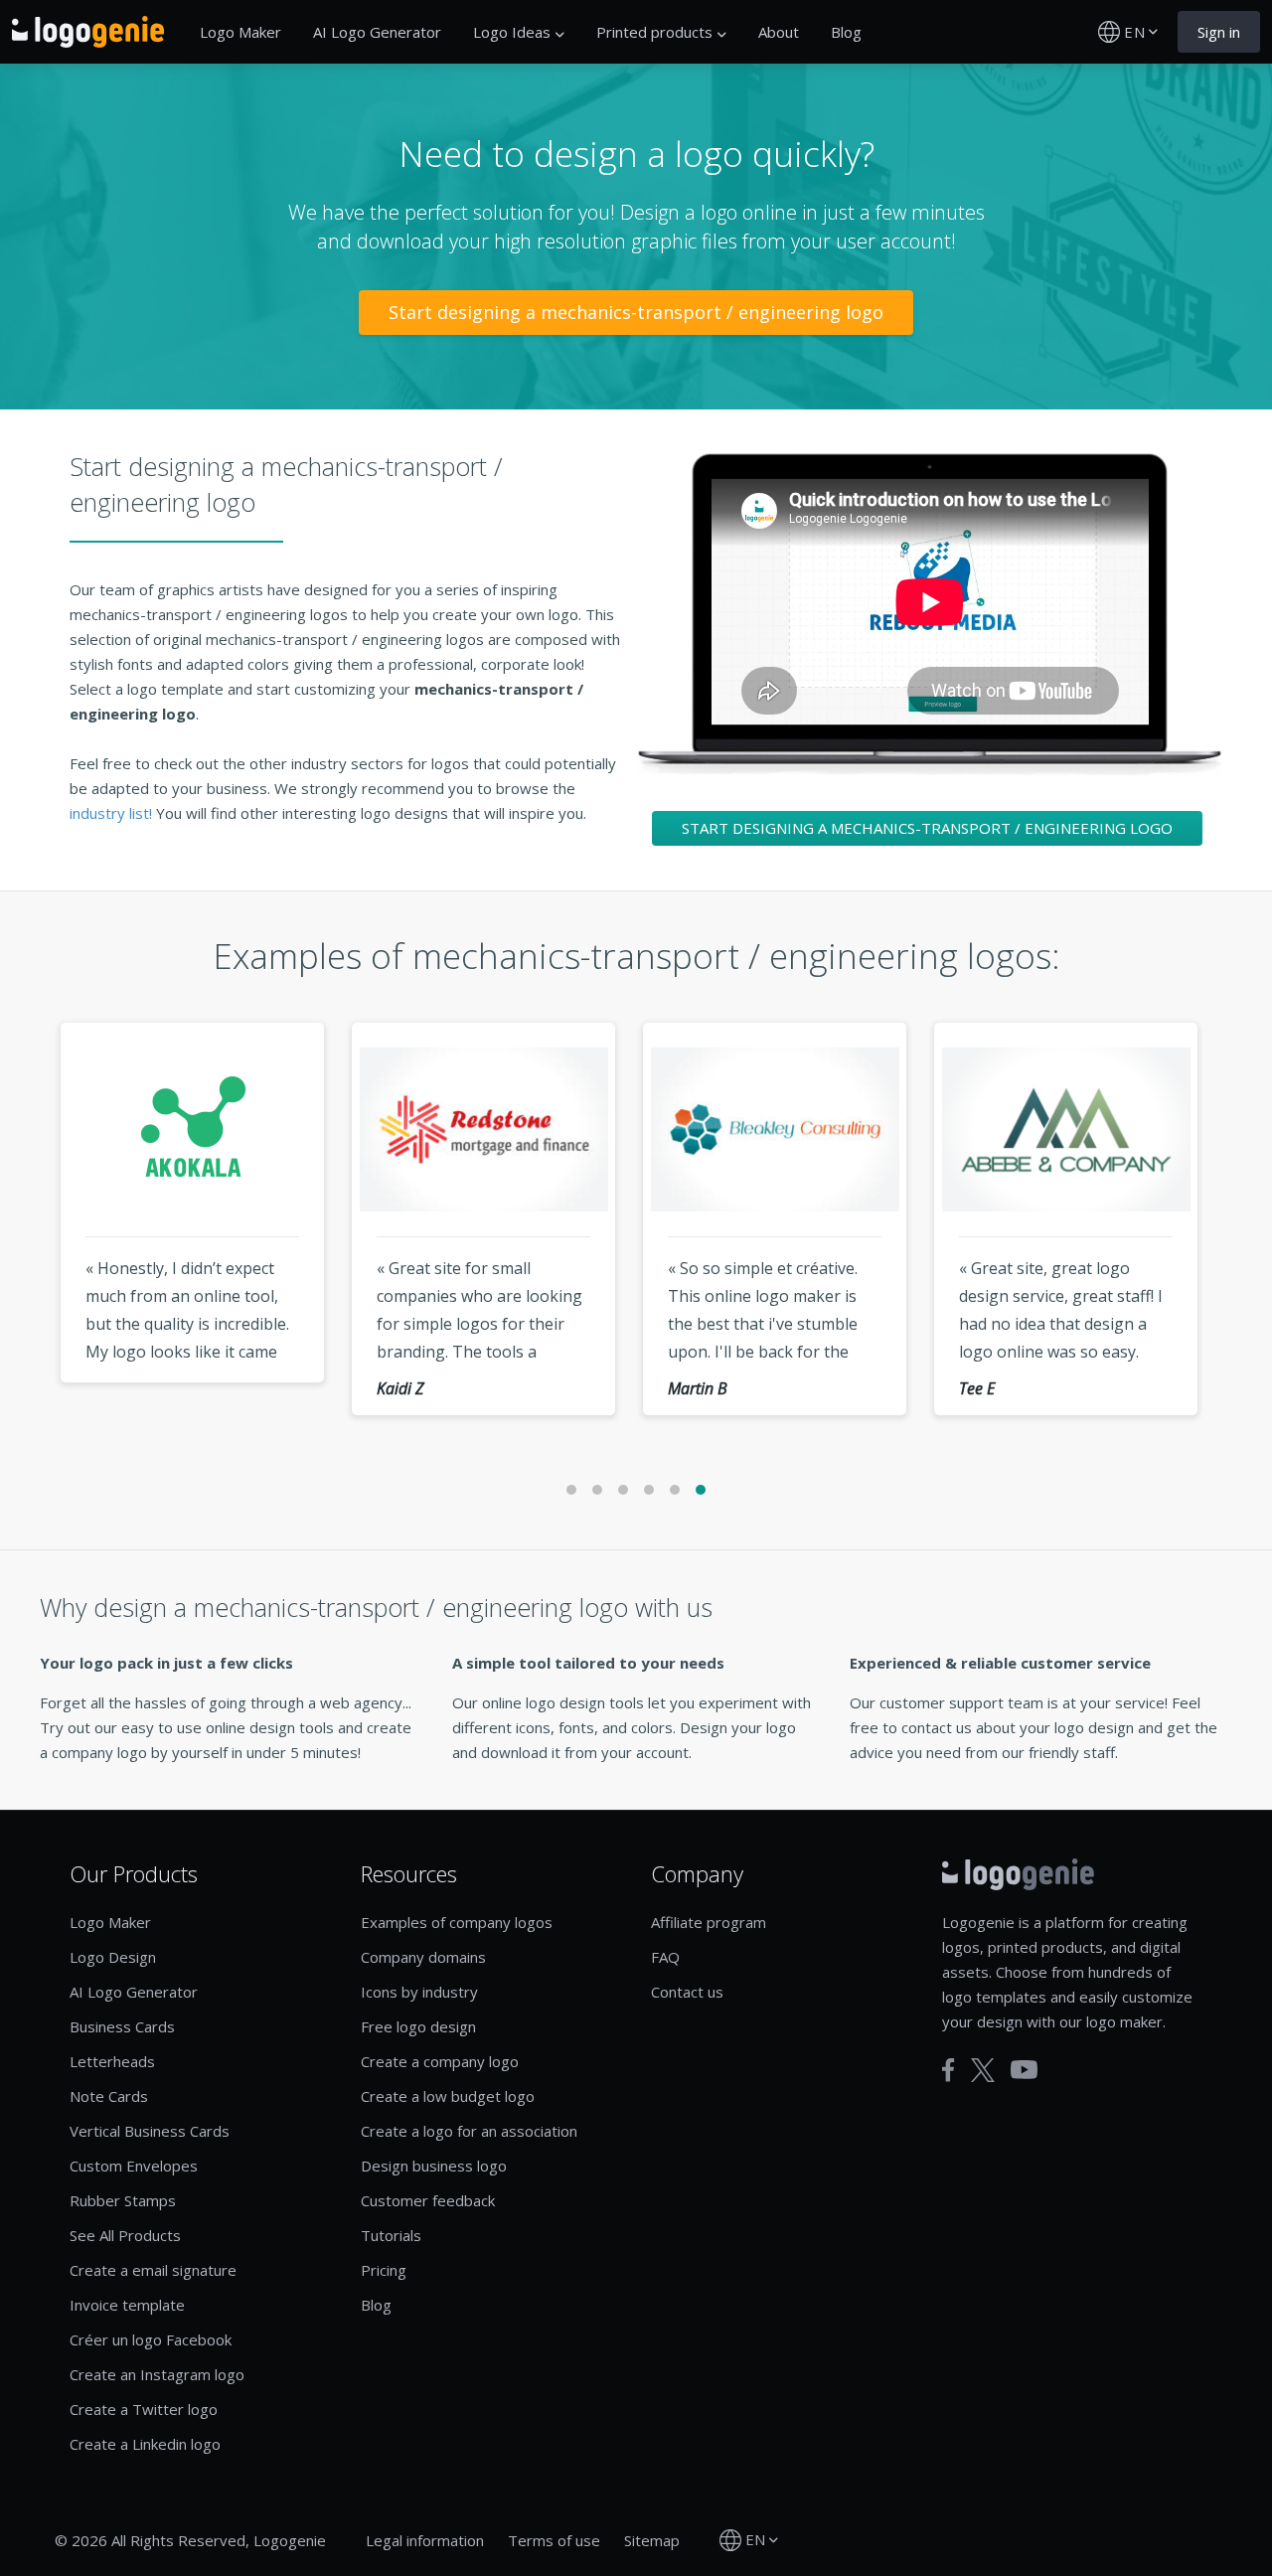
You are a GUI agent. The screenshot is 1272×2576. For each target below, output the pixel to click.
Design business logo (434, 2166)
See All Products (125, 2235)
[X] (983, 2070)
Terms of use (554, 2540)
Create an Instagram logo (157, 2374)
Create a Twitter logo (144, 2409)
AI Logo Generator (377, 32)
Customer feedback (428, 2200)
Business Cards (122, 2026)
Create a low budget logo (448, 2096)
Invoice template (127, 2305)
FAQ (665, 1957)
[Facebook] (949, 2070)
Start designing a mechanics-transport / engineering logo (636, 312)
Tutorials (391, 2235)
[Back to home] (88, 32)
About (779, 32)
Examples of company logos (457, 1922)
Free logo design (418, 2026)
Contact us (687, 1992)
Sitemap (652, 2540)
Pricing (384, 2270)
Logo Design (113, 1957)
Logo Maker (240, 32)
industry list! (113, 813)
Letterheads (112, 2061)
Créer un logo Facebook (151, 2339)
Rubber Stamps (123, 2200)
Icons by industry (419, 1992)
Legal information (425, 2540)
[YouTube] (1024, 2070)
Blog (846, 32)
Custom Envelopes (134, 2166)
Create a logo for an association (469, 2131)
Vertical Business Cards (150, 2131)
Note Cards (109, 2096)
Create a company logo (440, 2061)
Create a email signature (153, 2270)
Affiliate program (709, 1922)
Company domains (423, 1957)
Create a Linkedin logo (145, 2444)
